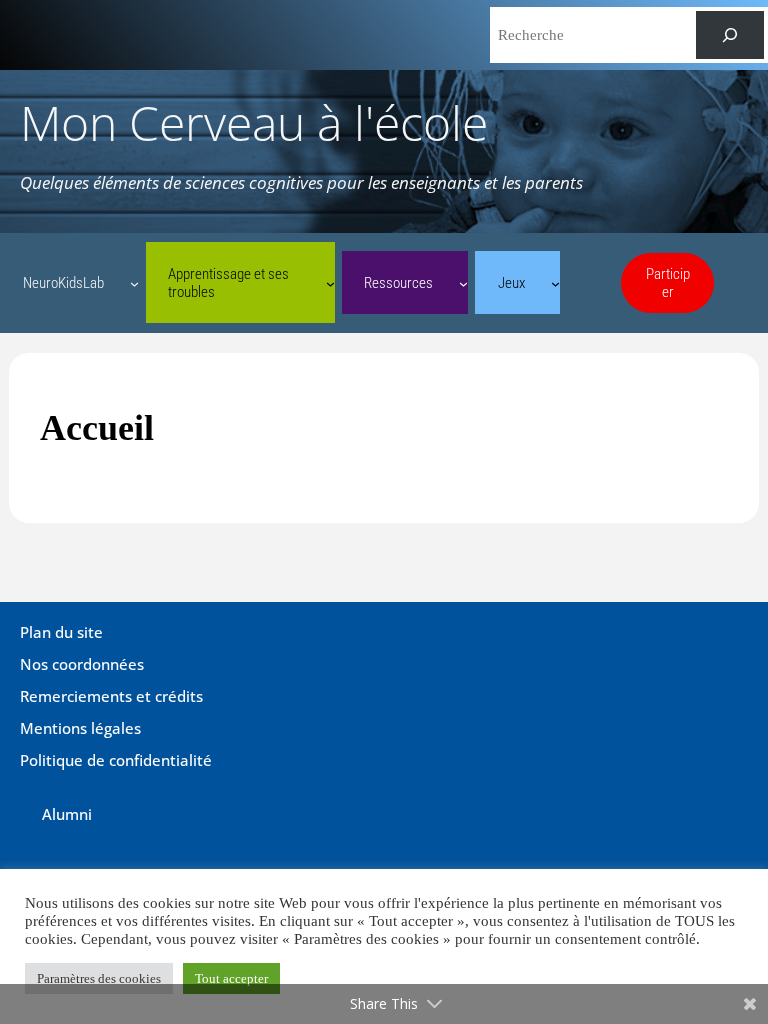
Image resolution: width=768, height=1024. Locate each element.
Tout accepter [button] (231, 978)
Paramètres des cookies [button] (99, 978)
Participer (668, 283)
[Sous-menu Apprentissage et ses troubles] (330, 282)
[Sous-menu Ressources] (463, 282)
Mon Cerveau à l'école (254, 122)
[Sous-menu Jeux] (555, 282)
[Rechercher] (730, 35)
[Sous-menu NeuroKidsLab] (134, 282)
